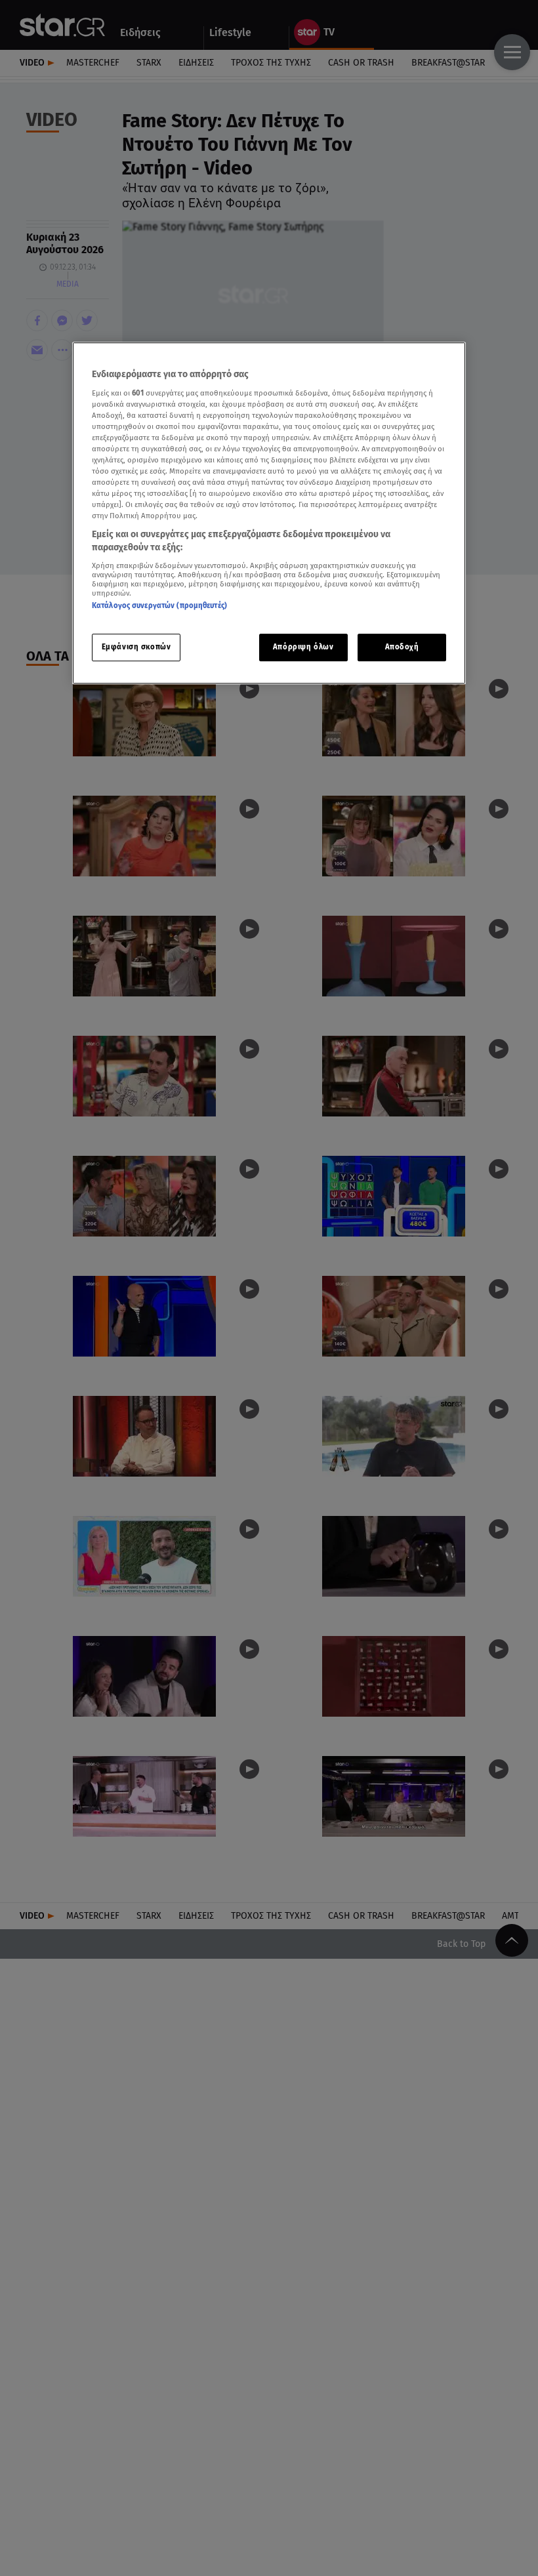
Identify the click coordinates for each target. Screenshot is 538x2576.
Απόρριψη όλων (303, 647)
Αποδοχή (402, 647)
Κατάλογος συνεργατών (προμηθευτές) (159, 605)
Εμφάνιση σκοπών (136, 647)
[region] (269, 513)
